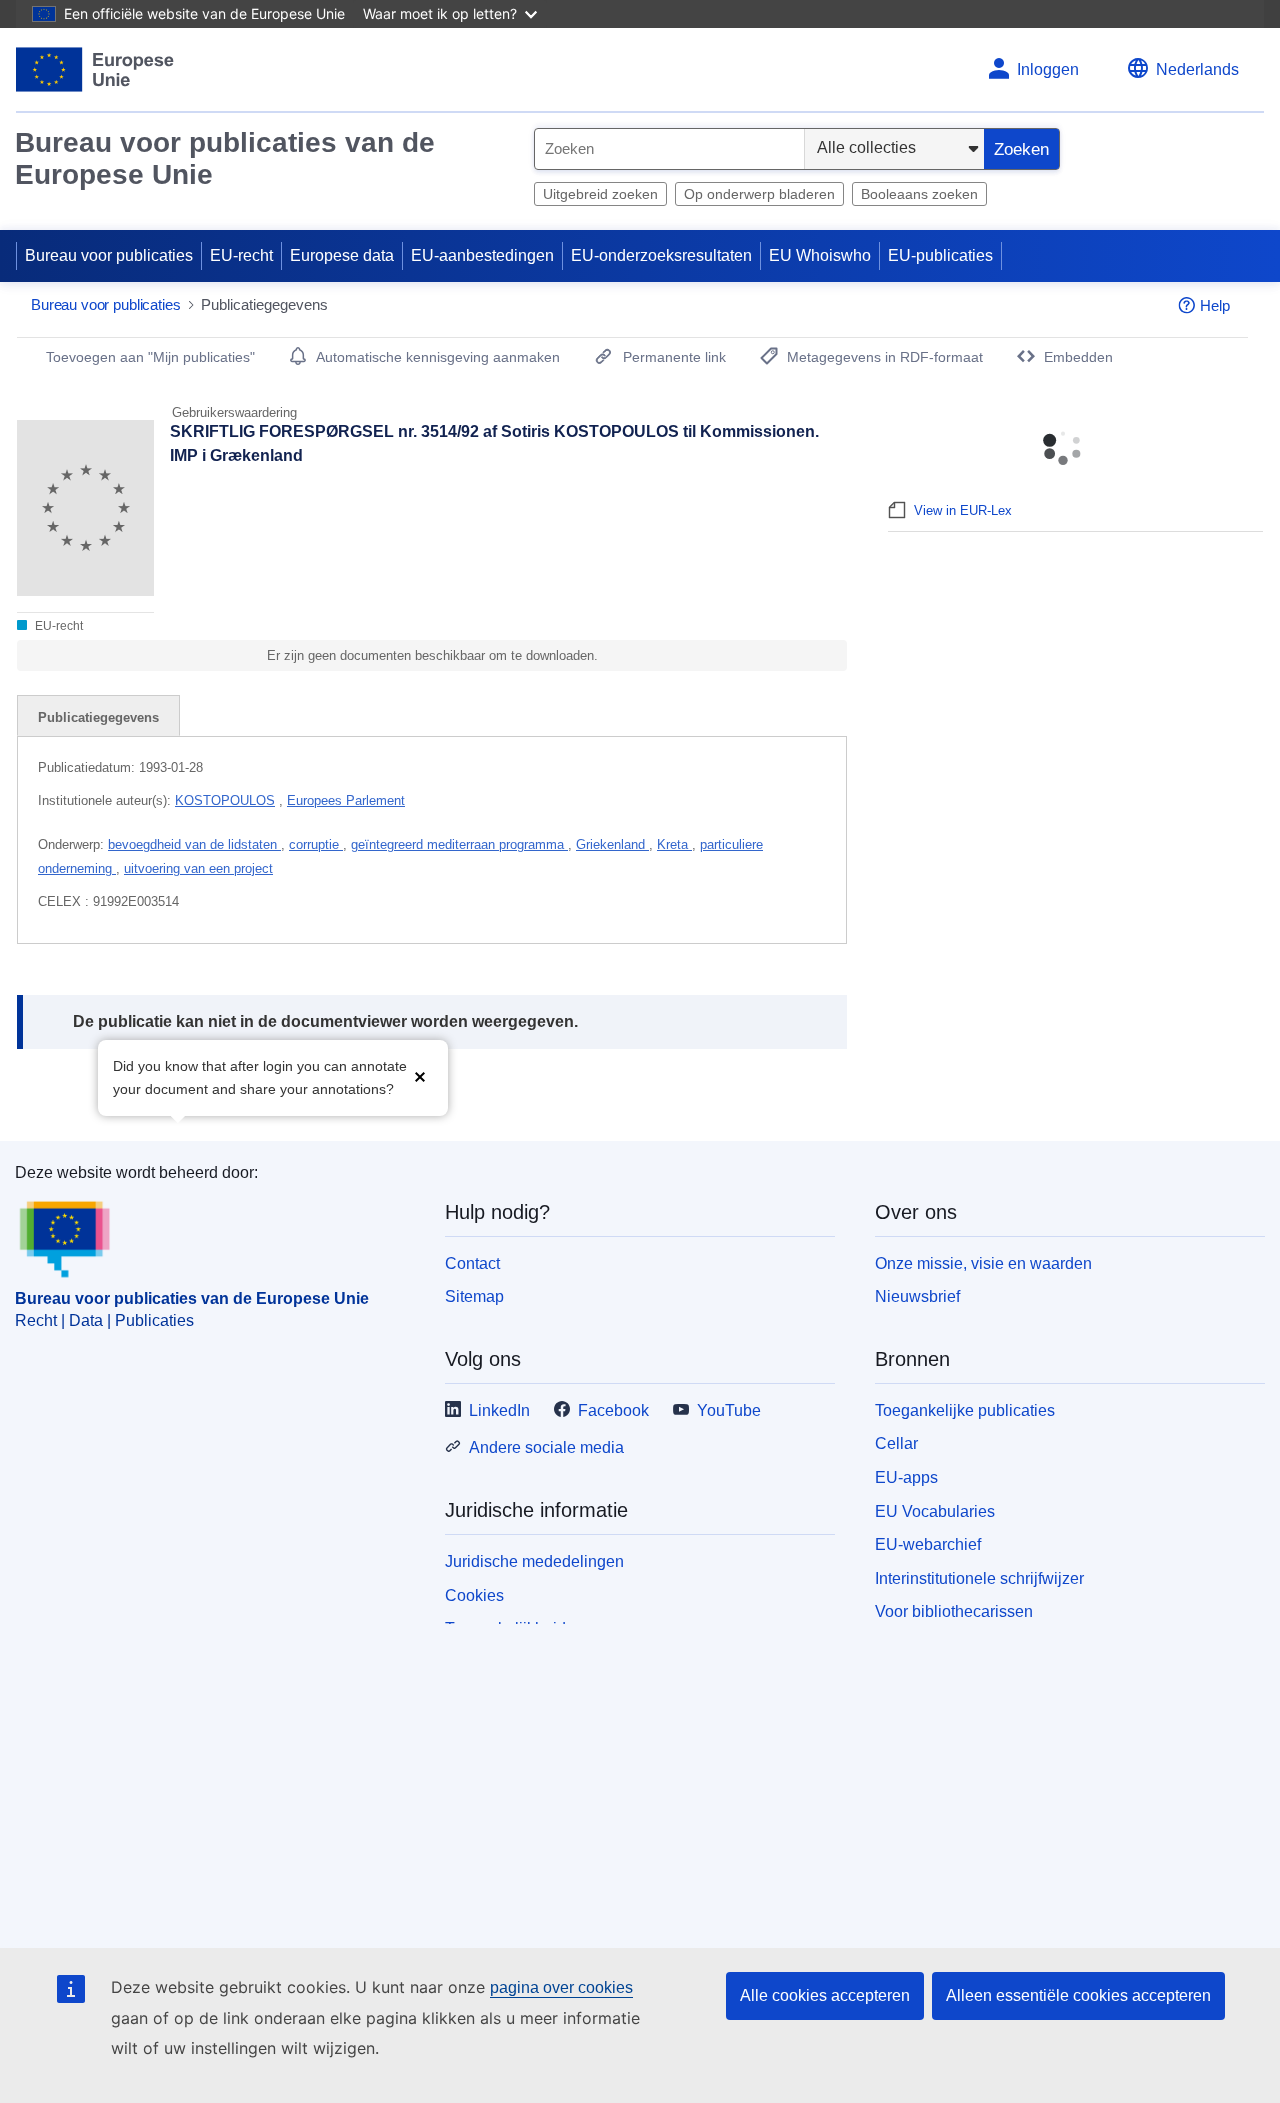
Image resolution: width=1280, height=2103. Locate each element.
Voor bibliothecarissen (954, 1611)
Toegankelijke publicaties (965, 1410)
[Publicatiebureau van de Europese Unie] (95, 69)
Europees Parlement (346, 800)
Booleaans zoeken (919, 194)
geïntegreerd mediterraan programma (459, 844)
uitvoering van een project (198, 868)
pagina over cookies (561, 1987)
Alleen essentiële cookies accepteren (1078, 1995)
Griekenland (612, 844)
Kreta (674, 844)
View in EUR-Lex (963, 510)
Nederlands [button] (1197, 69)
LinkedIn (499, 1410)
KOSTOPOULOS (225, 800)
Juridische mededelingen (534, 1561)
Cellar (896, 1443)
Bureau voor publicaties (109, 255)
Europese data (342, 255)
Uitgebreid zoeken (600, 194)
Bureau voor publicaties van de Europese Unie (225, 158)
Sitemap (474, 1296)
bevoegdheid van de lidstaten (194, 844)
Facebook (613, 1410)
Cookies (474, 1595)
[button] (420, 1075)
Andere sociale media (546, 1447)
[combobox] (669, 149)
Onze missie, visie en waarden (983, 1263)
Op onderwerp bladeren (759, 194)
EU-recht (241, 255)
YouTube (729, 1410)
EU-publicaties (940, 255)
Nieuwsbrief (917, 1296)
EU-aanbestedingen (482, 255)
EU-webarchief (928, 1544)
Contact (472, 1263)
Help (1215, 305)
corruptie (316, 844)
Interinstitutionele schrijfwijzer (979, 1578)
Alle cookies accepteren (825, 1995)
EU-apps (906, 1477)
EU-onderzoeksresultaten (661, 255)
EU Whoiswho (820, 255)
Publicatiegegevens (98, 717)
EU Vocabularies (935, 1511)
